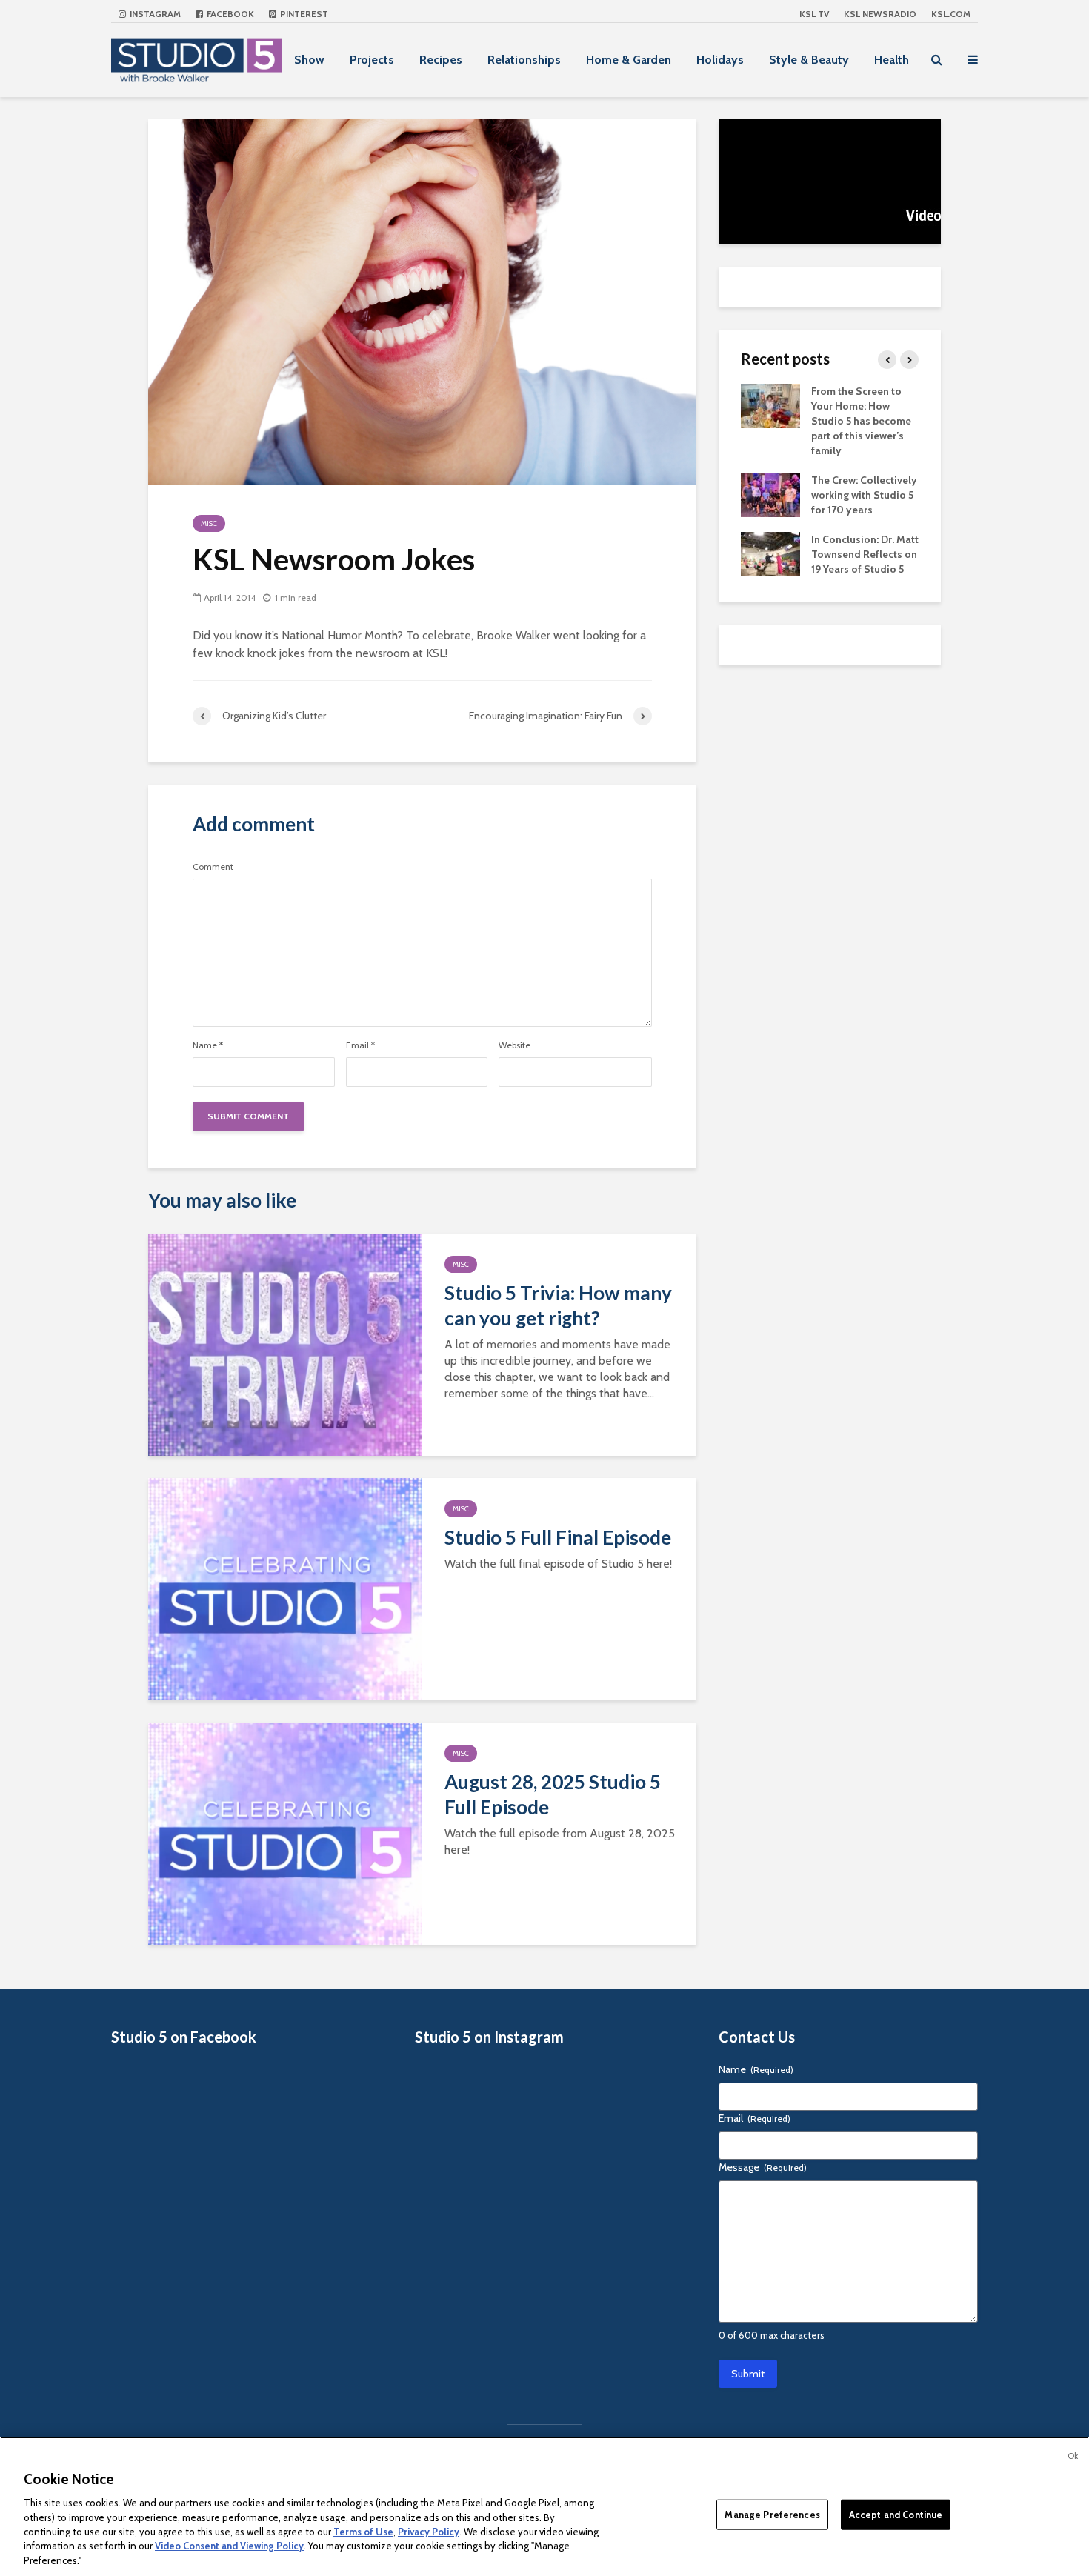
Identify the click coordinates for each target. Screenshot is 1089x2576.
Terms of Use (363, 2532)
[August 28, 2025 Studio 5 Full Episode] (285, 1833)
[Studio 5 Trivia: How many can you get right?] (285, 1344)
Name (208, 1045)
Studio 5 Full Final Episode (558, 1537)
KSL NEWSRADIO (880, 14)
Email (360, 1045)
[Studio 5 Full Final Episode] (285, 1588)
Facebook (229, 14)
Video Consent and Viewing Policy (229, 2546)
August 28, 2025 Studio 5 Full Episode (553, 1794)
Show (309, 60)
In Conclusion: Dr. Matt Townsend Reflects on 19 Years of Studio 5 (865, 554)
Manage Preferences (772, 2514)
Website (514, 1045)
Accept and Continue (896, 2514)
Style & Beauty (809, 60)
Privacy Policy (429, 2532)
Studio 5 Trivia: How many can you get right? (558, 1305)
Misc (209, 523)
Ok (1073, 2456)
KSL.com (951, 14)
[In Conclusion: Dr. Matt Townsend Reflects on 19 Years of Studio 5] (770, 553)
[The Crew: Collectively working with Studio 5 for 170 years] (770, 493)
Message (763, 2167)
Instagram (154, 14)
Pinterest (303, 14)
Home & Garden (629, 60)
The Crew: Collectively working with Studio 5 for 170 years (864, 495)
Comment (213, 867)
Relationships (524, 60)
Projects (372, 60)
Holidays (720, 60)
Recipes (441, 60)
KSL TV (814, 14)
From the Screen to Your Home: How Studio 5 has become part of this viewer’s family (861, 421)
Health (892, 60)
